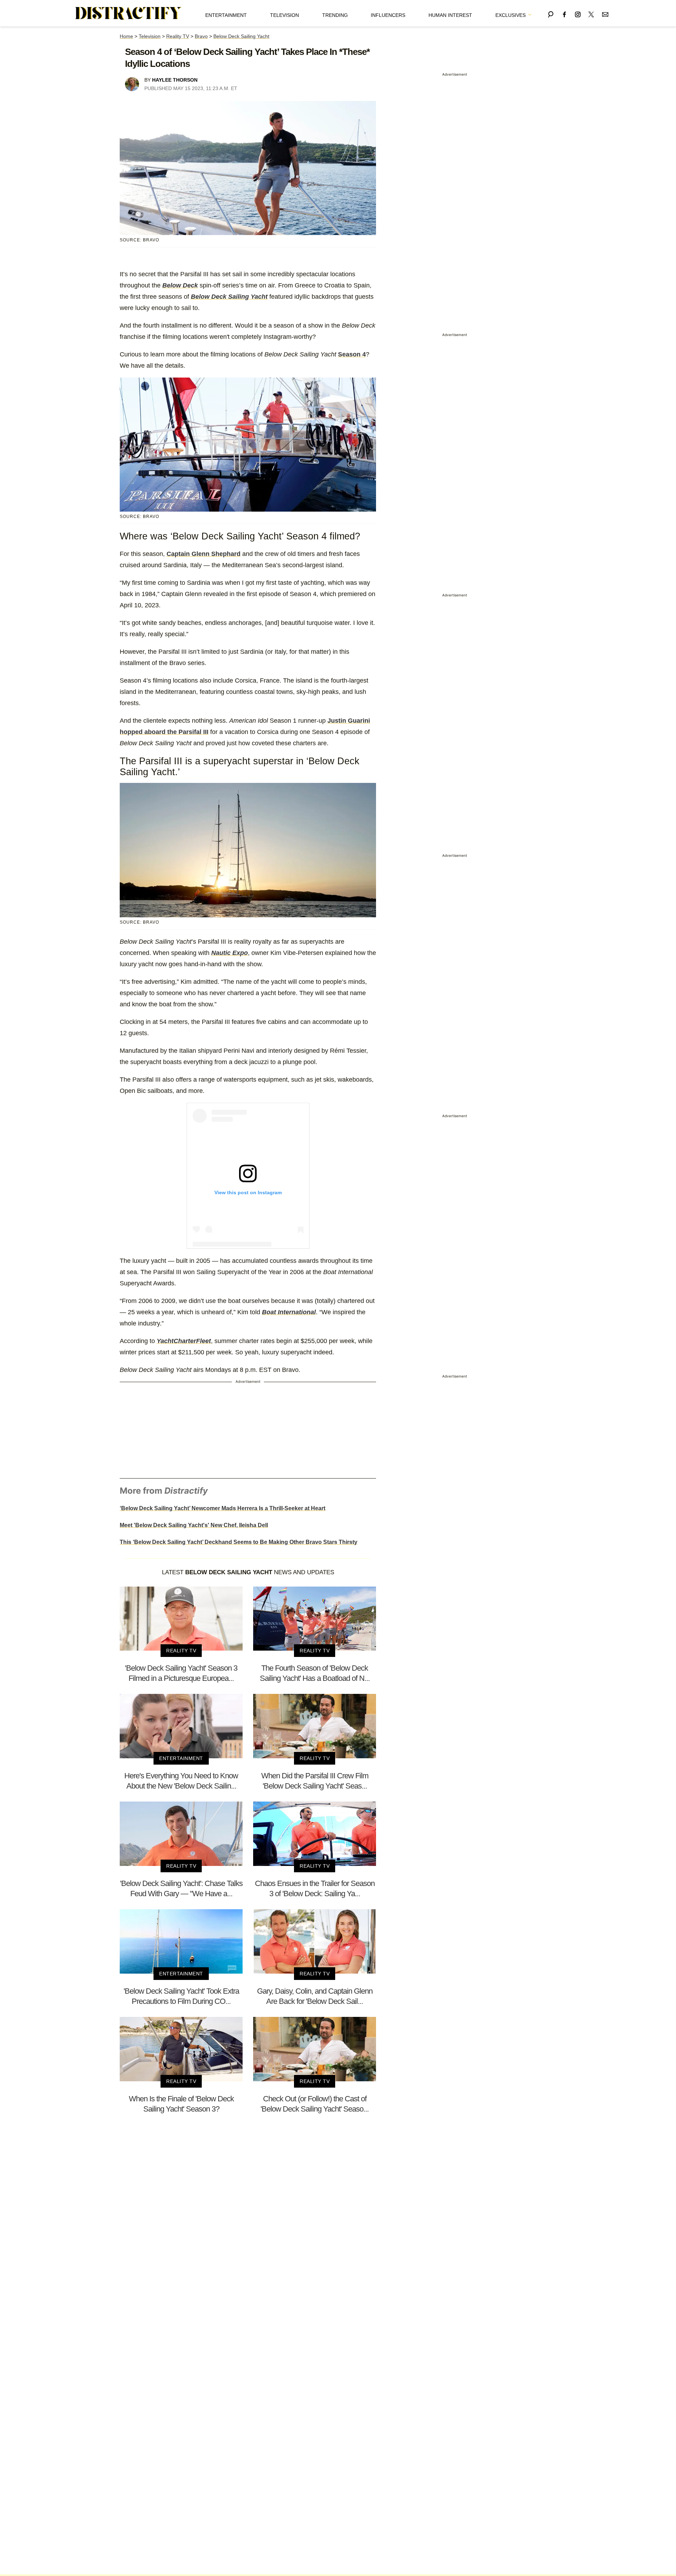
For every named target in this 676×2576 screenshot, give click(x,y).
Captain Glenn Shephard (204, 554)
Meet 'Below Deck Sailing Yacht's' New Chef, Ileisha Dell (194, 1525)
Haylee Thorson (175, 80)
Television (284, 15)
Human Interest (450, 15)
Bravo (201, 36)
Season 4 (352, 354)
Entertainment (226, 15)
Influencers (388, 15)
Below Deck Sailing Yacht (241, 36)
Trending (335, 15)
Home (126, 36)
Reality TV (178, 36)
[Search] (551, 13)
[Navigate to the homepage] (129, 13)
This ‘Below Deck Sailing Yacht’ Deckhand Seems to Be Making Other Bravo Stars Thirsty (239, 1542)
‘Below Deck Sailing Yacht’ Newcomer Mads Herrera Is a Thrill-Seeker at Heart (223, 1508)
